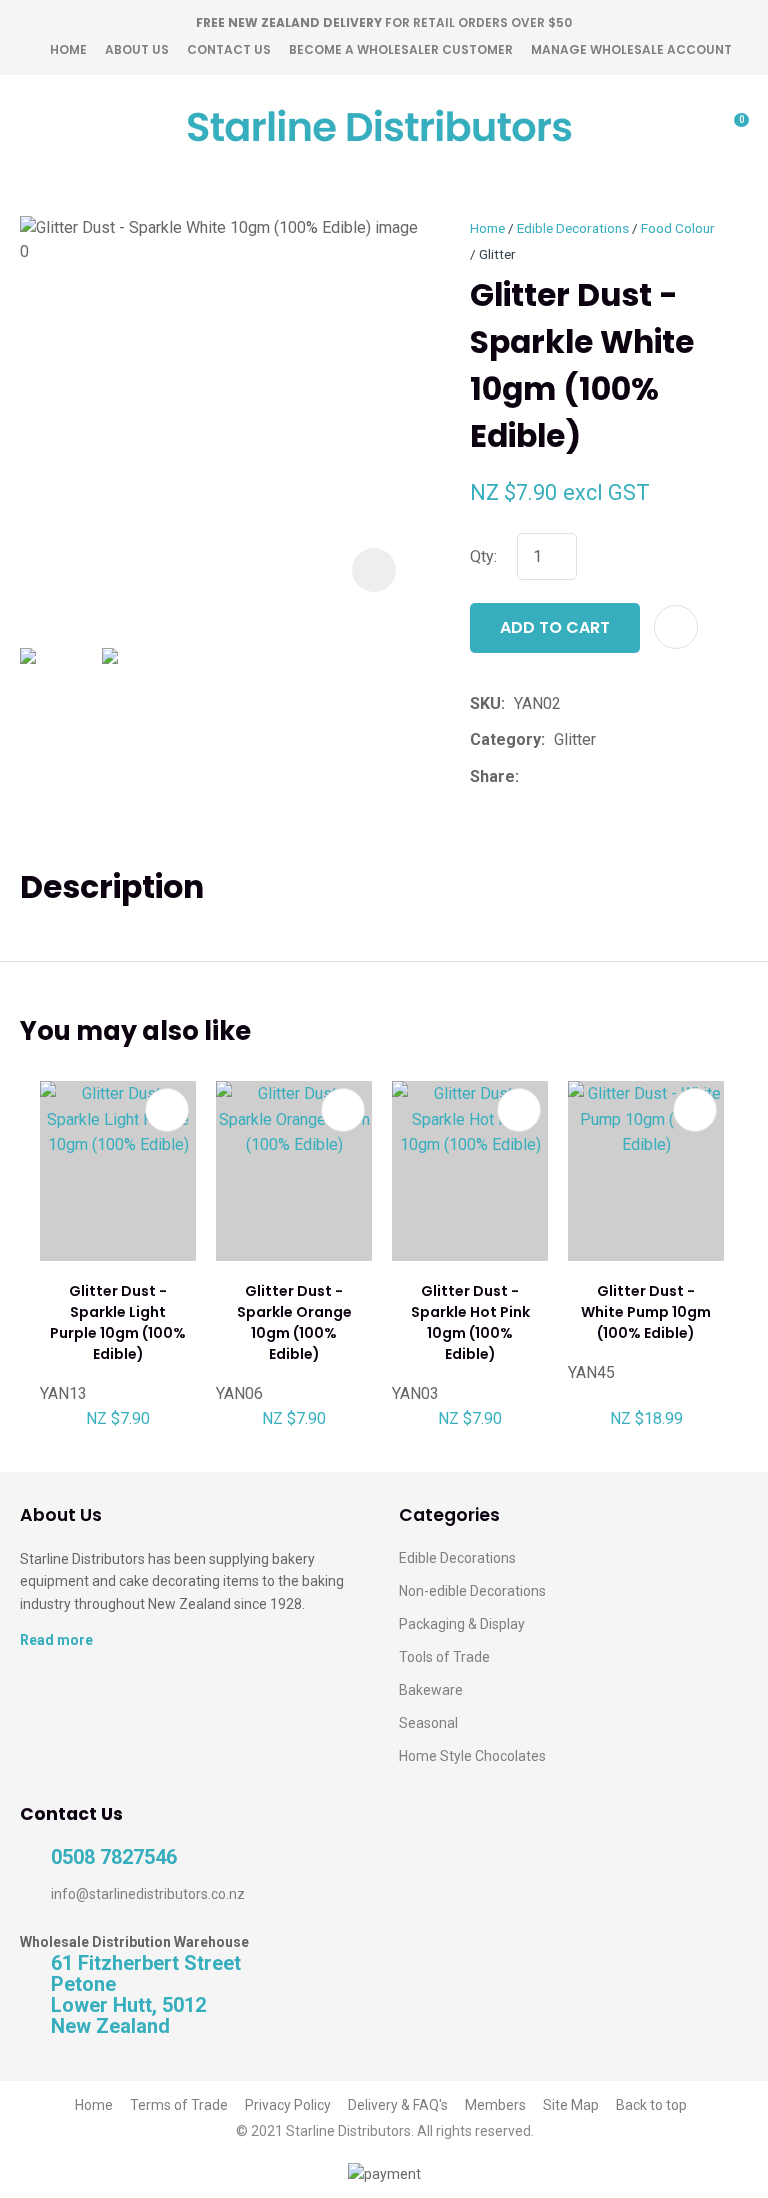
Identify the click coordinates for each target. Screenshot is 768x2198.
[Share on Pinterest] (620, 776)
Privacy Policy (288, 2105)
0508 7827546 (114, 1857)
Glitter (497, 254)
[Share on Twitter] (558, 776)
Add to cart (555, 627)
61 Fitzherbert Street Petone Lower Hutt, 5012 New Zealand (146, 1995)
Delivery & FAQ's (398, 2105)
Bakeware (431, 1690)
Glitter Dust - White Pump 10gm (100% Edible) (646, 1312)
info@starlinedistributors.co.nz (148, 1894)
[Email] (589, 776)
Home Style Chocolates (472, 1756)
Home (68, 49)
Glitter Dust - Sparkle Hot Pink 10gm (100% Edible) (470, 1322)
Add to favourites (167, 1110)
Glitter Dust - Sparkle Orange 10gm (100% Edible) (294, 1322)
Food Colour (678, 228)
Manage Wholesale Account (631, 49)
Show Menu (32, 125)
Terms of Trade (179, 2105)
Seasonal (428, 1723)
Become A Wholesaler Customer (401, 49)
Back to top (651, 2105)
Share (492, 776)
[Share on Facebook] (531, 776)
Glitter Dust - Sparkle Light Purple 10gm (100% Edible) (118, 1322)
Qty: (483, 556)
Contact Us (229, 49)
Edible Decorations (573, 228)
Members (495, 2105)
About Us (137, 49)
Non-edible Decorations (472, 1591)
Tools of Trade (444, 1657)
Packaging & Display (462, 1624)
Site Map (571, 2105)
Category (505, 739)
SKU (485, 703)
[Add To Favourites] (676, 627)
